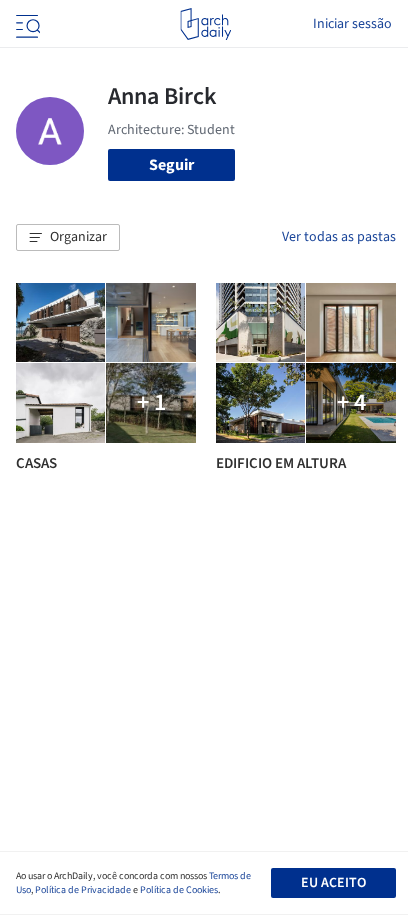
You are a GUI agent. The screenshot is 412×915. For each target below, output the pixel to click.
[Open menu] (26, 24)
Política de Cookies (179, 890)
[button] (68, 238)
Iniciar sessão (352, 24)
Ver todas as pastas (339, 237)
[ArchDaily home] (205, 24)
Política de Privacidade (83, 890)
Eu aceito (333, 883)
